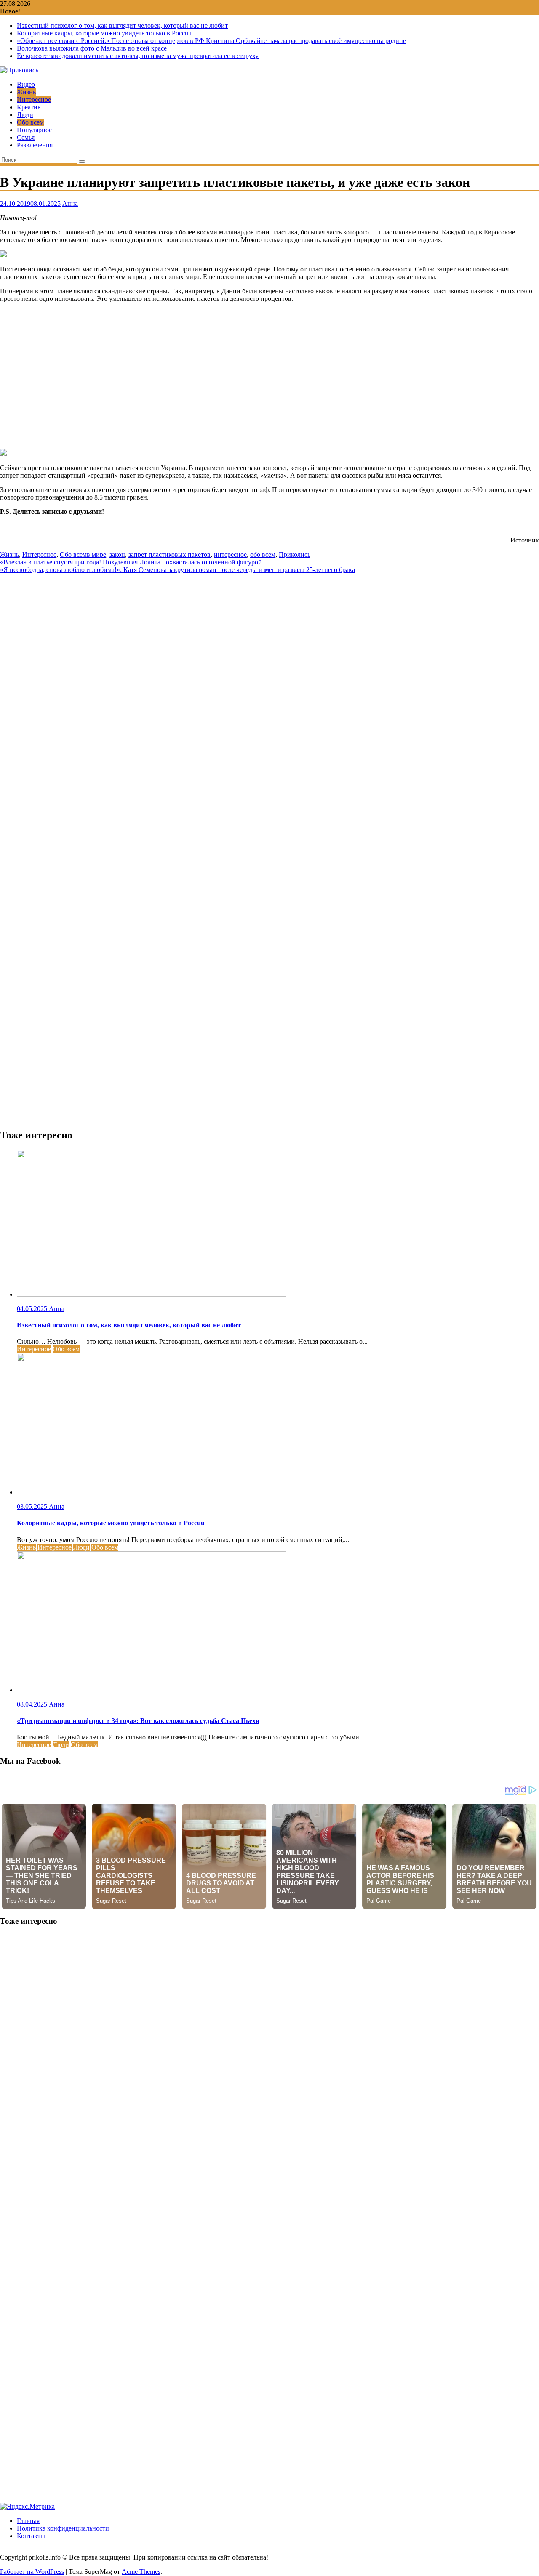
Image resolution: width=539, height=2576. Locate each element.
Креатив (29, 107)
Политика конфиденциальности (63, 2528)
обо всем (263, 554)
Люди (25, 115)
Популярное (34, 130)
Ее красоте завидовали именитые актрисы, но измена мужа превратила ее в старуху (138, 56)
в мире (96, 554)
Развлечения (35, 145)
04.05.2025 (33, 1309)
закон (117, 554)
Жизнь (26, 92)
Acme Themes (141, 2572)
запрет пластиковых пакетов (169, 554)
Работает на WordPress (32, 2572)
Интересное (34, 100)
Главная (28, 2521)
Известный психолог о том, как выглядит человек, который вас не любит (122, 25)
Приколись (295, 554)
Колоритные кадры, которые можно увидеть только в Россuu (104, 33)
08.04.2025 (33, 1704)
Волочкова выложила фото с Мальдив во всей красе (92, 48)
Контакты (31, 2536)
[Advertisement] (269, 376)
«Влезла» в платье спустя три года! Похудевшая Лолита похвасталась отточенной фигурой (131, 562)
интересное (230, 554)
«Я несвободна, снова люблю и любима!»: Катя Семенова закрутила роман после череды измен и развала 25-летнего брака (177, 570)
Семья (26, 137)
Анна (70, 203)
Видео (26, 84)
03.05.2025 (33, 1506)
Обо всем (30, 122)
